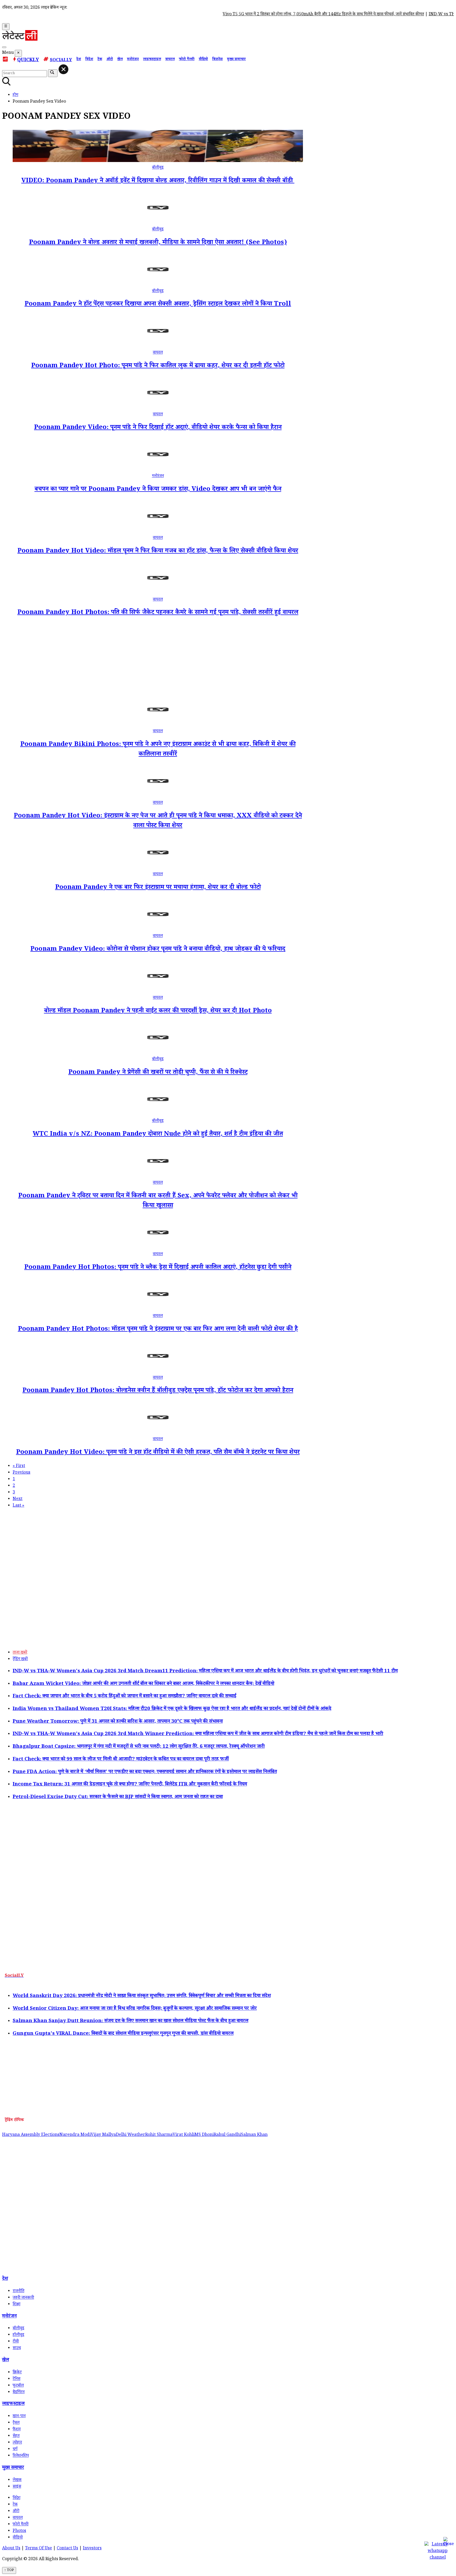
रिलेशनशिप (21, 2456)
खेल (120, 60)
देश (79, 60)
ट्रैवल (16, 2423)
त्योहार (17, 2443)
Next (18, 1499)
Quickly (28, 60)
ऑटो (110, 60)
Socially (61, 61)
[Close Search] (63, 69)
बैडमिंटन (19, 2392)
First (19, 1466)
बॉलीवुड (158, 168)
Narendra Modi (75, 2135)
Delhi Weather (130, 2135)
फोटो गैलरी (187, 60)
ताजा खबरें (20, 1653)
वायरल (170, 60)
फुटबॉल (18, 2386)
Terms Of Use (39, 2549)
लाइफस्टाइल (152, 60)
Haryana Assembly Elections (31, 2135)
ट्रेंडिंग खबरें (20, 1660)
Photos (19, 2531)
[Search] (4, 47)
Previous (22, 1473)
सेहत (16, 2436)
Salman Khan (254, 2135)
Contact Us (67, 2549)
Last (18, 1506)
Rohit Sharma (159, 2135)
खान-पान (19, 2417)
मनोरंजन (133, 60)
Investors (92, 2549)
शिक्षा (16, 2305)
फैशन (17, 2430)
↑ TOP (9, 2570)
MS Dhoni (204, 2135)
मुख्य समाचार (236, 60)
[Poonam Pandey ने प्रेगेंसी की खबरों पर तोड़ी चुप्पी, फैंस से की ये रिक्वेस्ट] (158, 1053)
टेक (100, 60)
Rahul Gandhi (227, 2135)
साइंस (17, 2487)
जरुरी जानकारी (23, 2298)
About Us (11, 2549)
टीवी (16, 2342)
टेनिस (16, 2379)
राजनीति (18, 2291)
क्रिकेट (17, 2373)
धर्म (15, 2449)
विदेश (89, 60)
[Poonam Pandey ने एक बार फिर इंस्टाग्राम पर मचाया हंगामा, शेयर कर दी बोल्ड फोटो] (158, 868)
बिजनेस (217, 60)
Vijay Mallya (103, 2135)
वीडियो (203, 60)
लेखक (17, 2480)
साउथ (17, 2348)
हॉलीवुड (18, 2335)
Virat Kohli (184, 2135)
